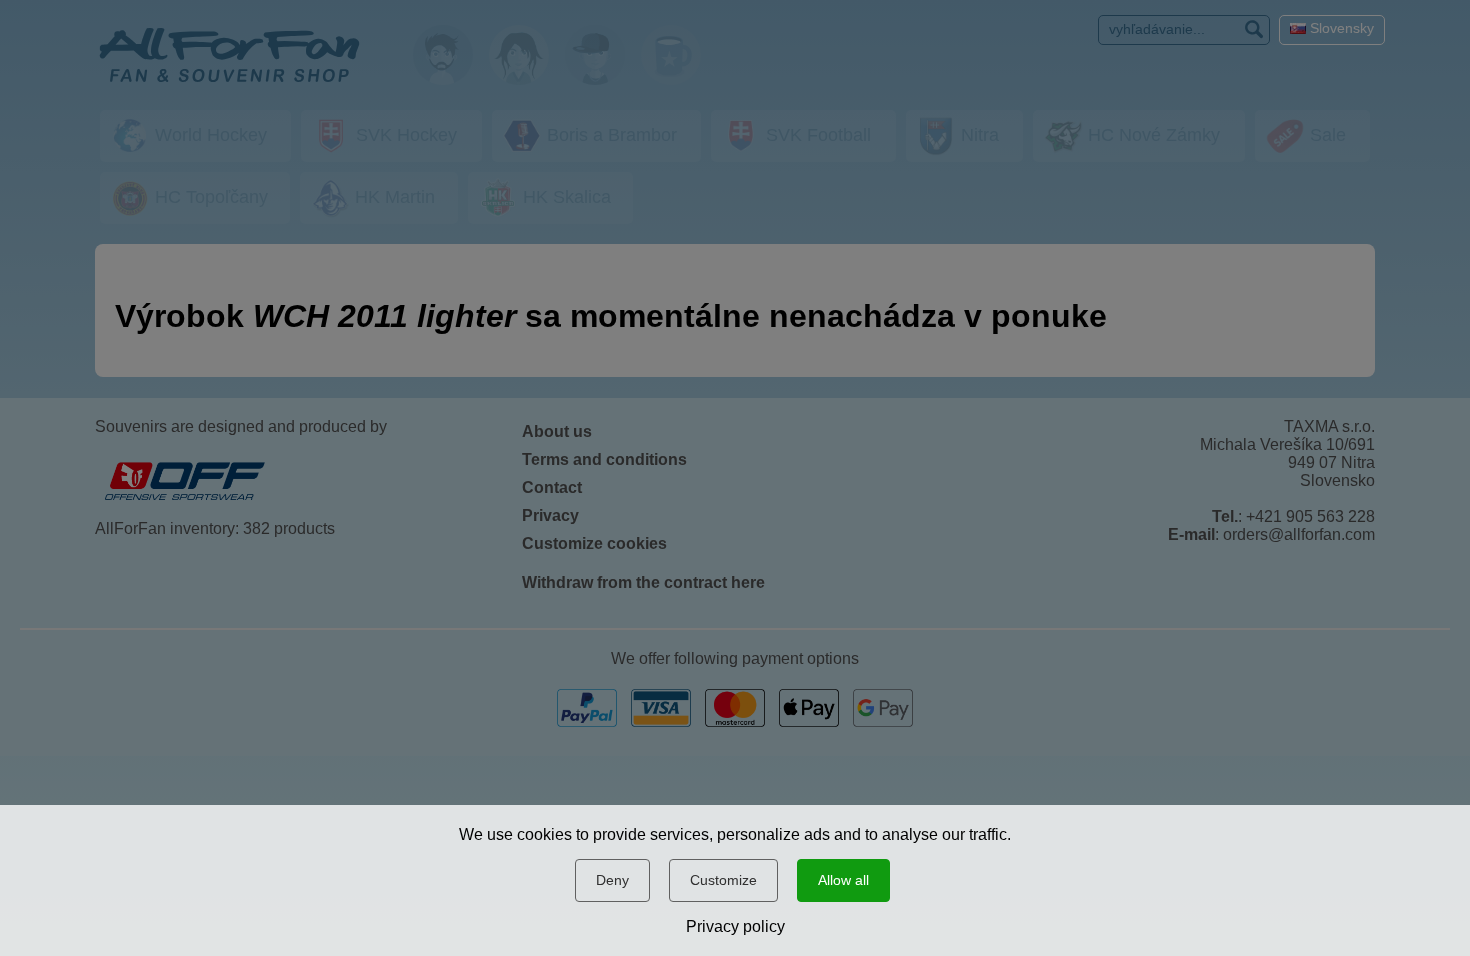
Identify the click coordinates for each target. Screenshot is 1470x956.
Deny (612, 880)
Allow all (843, 880)
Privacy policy (735, 926)
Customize (723, 880)
